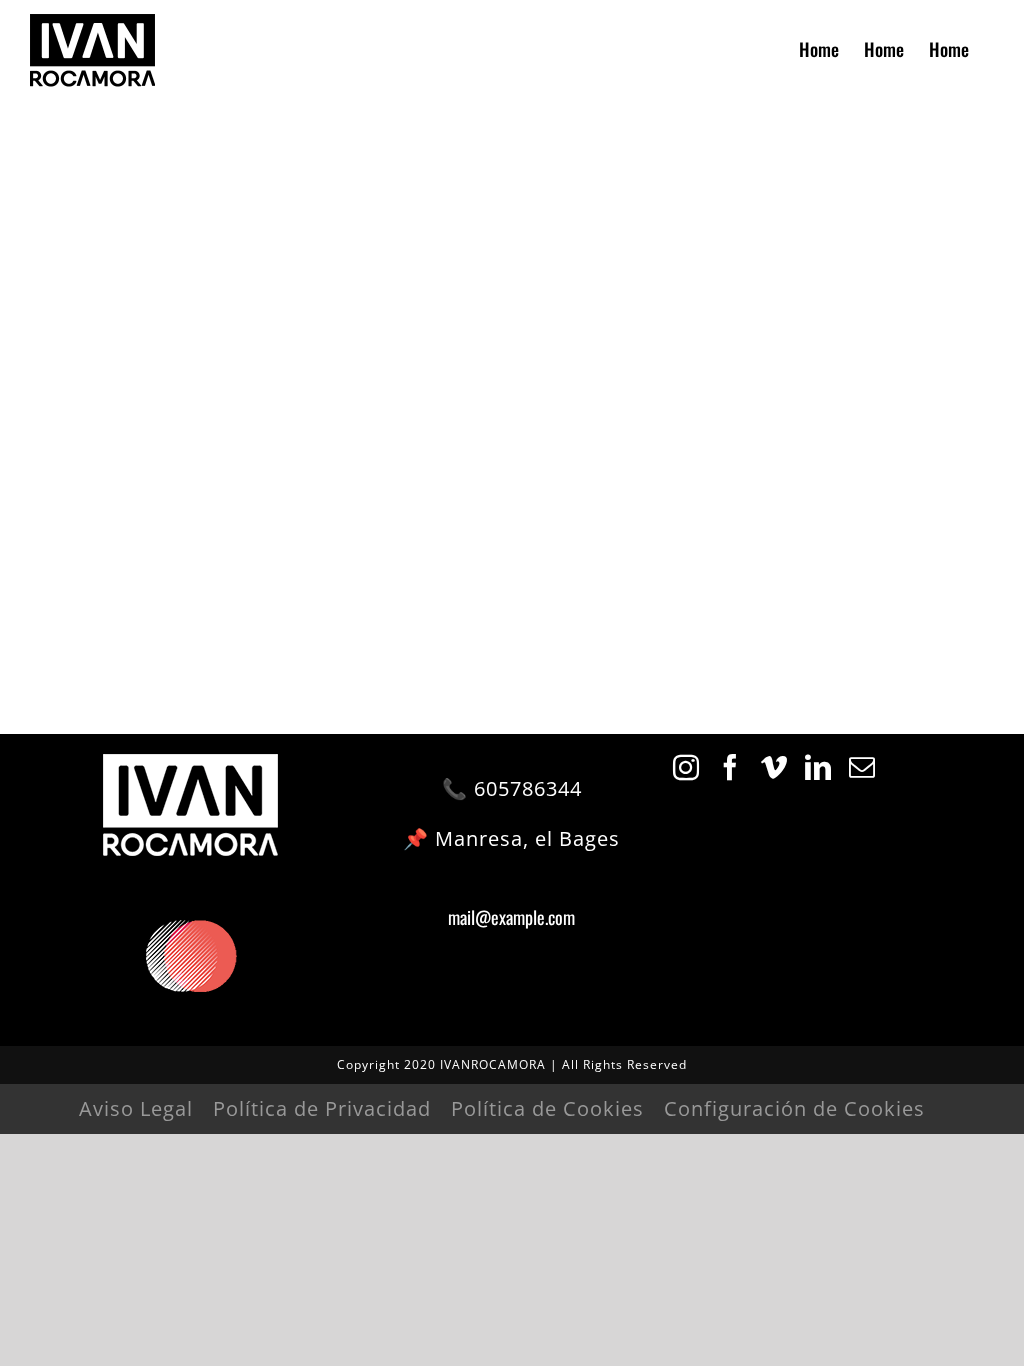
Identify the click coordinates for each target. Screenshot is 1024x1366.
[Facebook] (730, 767)
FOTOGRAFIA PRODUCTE (512, 488)
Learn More (512, 542)
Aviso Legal (136, 1108)
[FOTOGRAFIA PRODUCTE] (301, 177)
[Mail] (862, 767)
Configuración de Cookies (794, 1108)
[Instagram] (686, 767)
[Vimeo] (774, 767)
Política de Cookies (547, 1108)
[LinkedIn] (818, 767)
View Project (512, 584)
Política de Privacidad (322, 1108)
